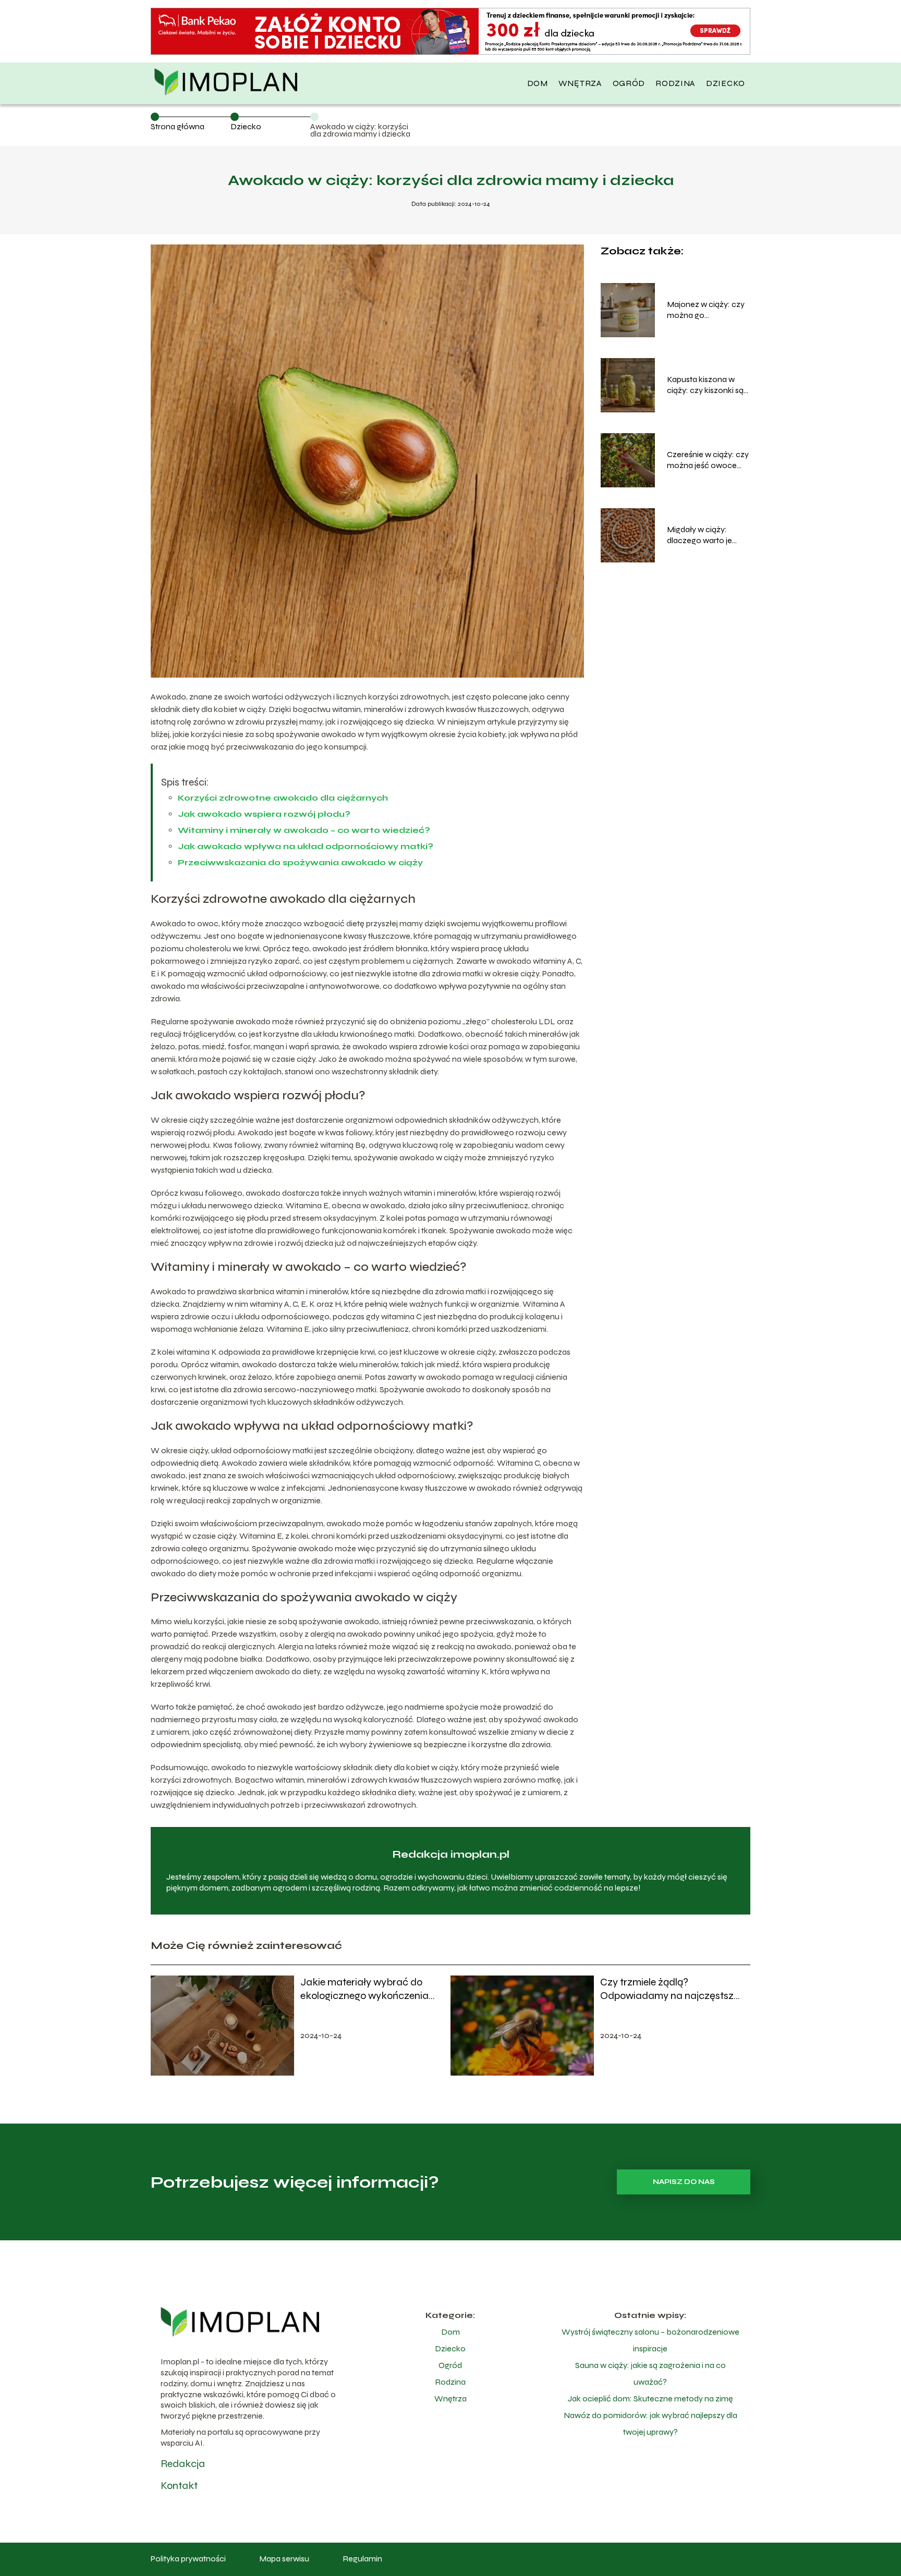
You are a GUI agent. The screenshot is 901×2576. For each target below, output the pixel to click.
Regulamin (362, 2559)
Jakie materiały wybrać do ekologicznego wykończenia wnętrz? (364, 1989)
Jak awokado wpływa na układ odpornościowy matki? (306, 846)
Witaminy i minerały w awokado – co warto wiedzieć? (304, 830)
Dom (538, 83)
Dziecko (726, 83)
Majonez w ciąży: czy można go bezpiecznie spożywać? (706, 310)
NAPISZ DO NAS (684, 2182)
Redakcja (183, 2464)
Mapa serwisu (284, 2559)
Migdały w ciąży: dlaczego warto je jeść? (699, 535)
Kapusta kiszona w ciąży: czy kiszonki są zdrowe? (705, 385)
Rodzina (675, 83)
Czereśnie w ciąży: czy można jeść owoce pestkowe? (708, 460)
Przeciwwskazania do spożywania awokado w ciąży (300, 862)
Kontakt (179, 2486)
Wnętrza (580, 83)
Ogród (629, 83)
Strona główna (178, 126)
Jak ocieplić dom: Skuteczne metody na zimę (650, 2399)
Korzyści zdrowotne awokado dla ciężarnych (283, 798)
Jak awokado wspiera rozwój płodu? (264, 814)
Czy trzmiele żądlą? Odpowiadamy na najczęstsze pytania (669, 1989)
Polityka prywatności (188, 2559)
